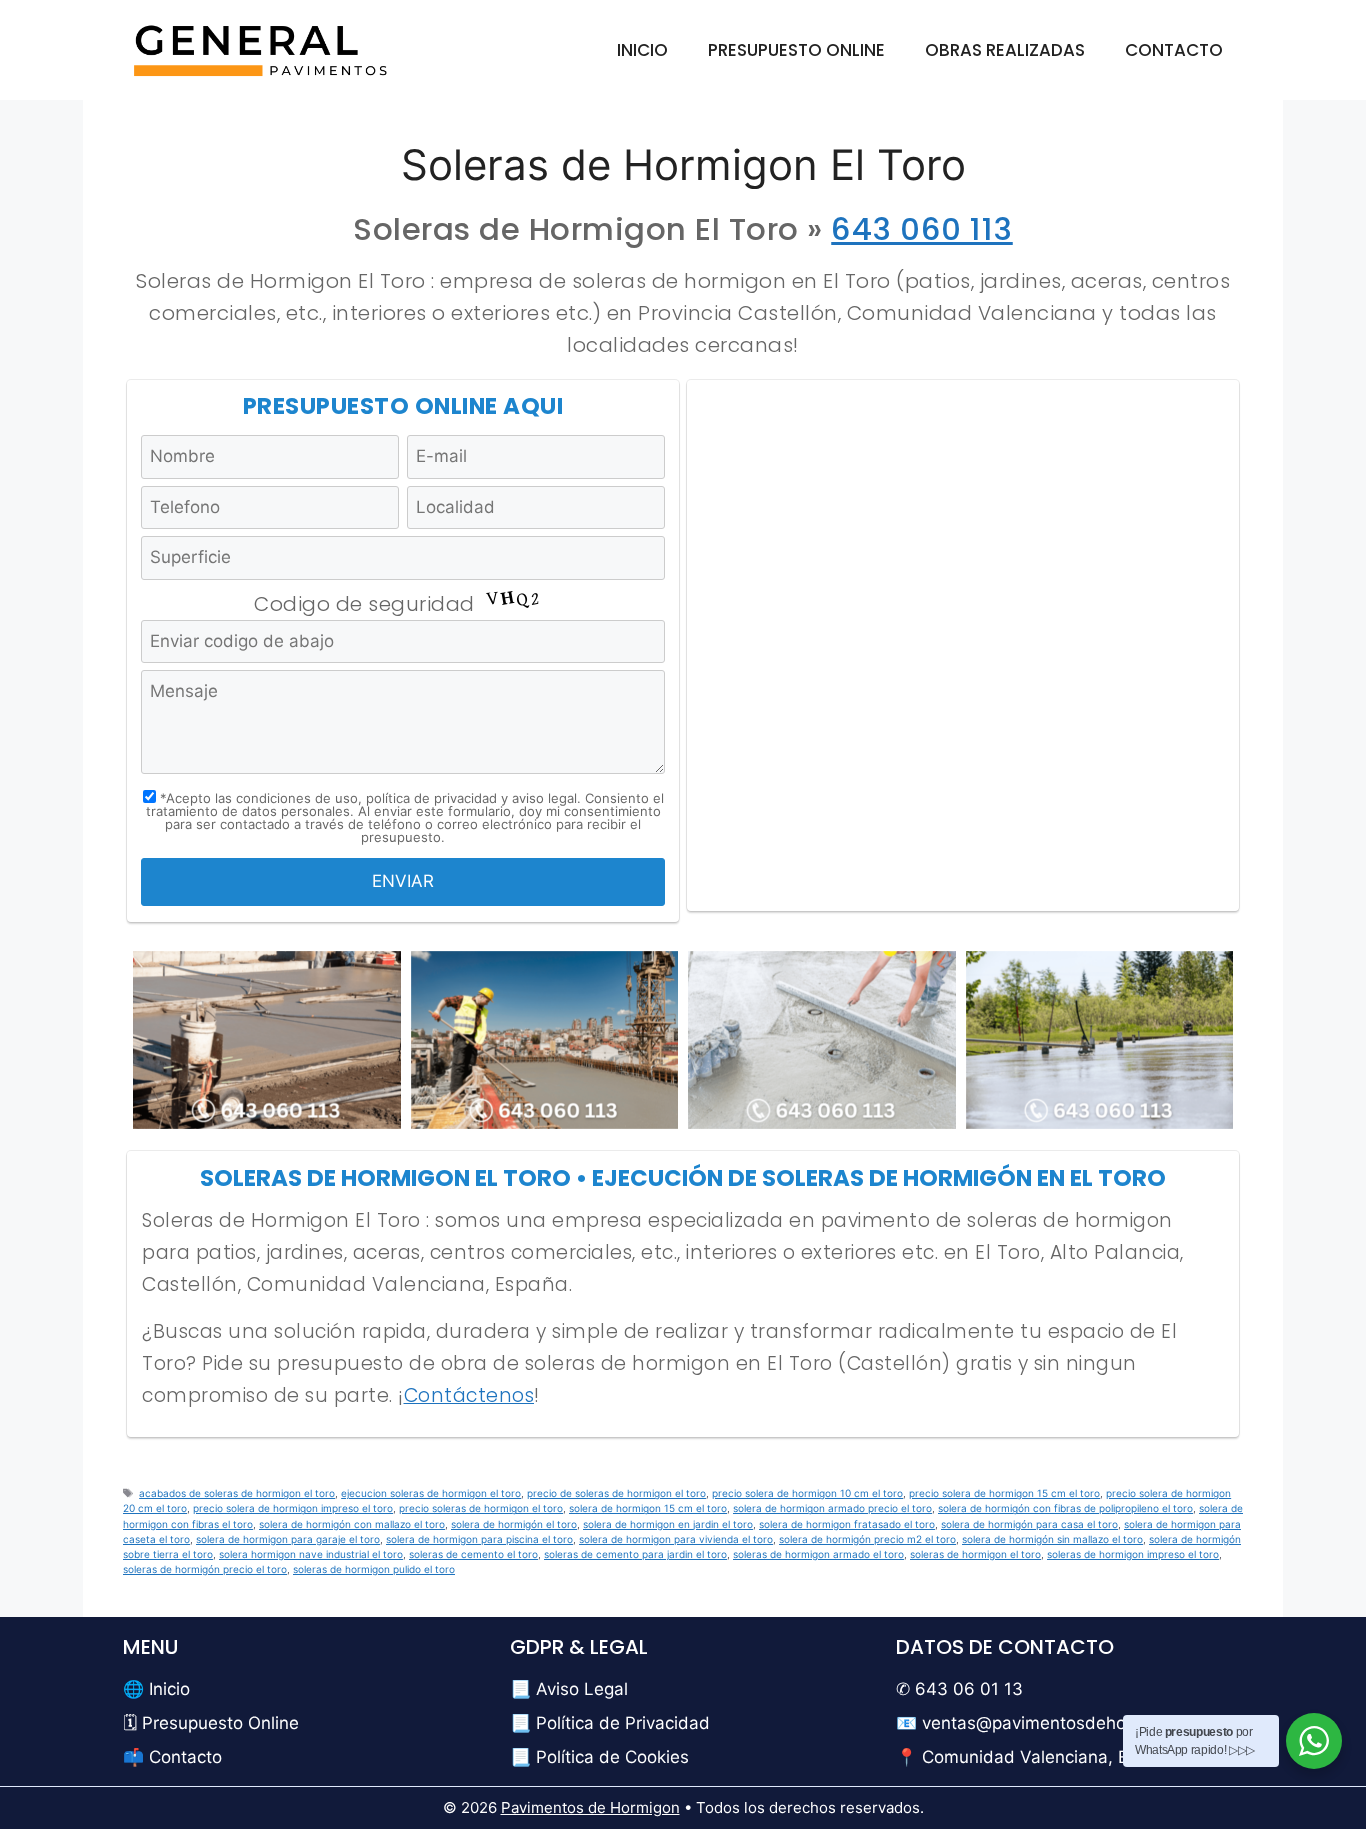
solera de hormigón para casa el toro (1029, 1524)
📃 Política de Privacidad (610, 1723)
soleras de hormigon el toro (975, 1554)
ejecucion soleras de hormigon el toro (431, 1493)
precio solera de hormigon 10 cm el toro (807, 1493)
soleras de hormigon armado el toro (818, 1554)
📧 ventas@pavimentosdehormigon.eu (1051, 1723)
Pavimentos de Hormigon (590, 1807)
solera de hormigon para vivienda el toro (676, 1539)
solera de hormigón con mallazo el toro (352, 1524)
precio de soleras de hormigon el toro (616, 1493)
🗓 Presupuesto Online (211, 1723)
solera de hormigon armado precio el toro (832, 1508)
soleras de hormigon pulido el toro (374, 1569)
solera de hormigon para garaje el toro (288, 1539)
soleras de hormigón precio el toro (205, 1569)
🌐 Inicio (156, 1689)
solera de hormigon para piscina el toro (479, 1539)
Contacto (1174, 50)
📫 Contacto (172, 1757)
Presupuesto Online (796, 50)
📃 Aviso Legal (569, 1689)
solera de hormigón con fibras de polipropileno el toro (1065, 1508)
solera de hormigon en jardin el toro (668, 1524)
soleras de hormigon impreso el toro (1133, 1554)
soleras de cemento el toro (473, 1554)
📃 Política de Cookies (599, 1757)
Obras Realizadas (1005, 50)
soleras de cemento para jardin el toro (635, 1554)
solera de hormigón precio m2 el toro (867, 1539)
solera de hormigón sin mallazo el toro (1052, 1539)
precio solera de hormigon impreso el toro (293, 1508)
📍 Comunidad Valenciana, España (1036, 1757)
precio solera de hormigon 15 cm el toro (1004, 1493)
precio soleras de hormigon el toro (481, 1508)
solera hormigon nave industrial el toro (311, 1554)
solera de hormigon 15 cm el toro (648, 1508)
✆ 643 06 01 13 (959, 1689)
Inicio (642, 50)
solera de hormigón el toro (514, 1524)
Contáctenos (469, 1395)
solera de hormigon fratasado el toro (847, 1524)
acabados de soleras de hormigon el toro (237, 1493)
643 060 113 (922, 229)
